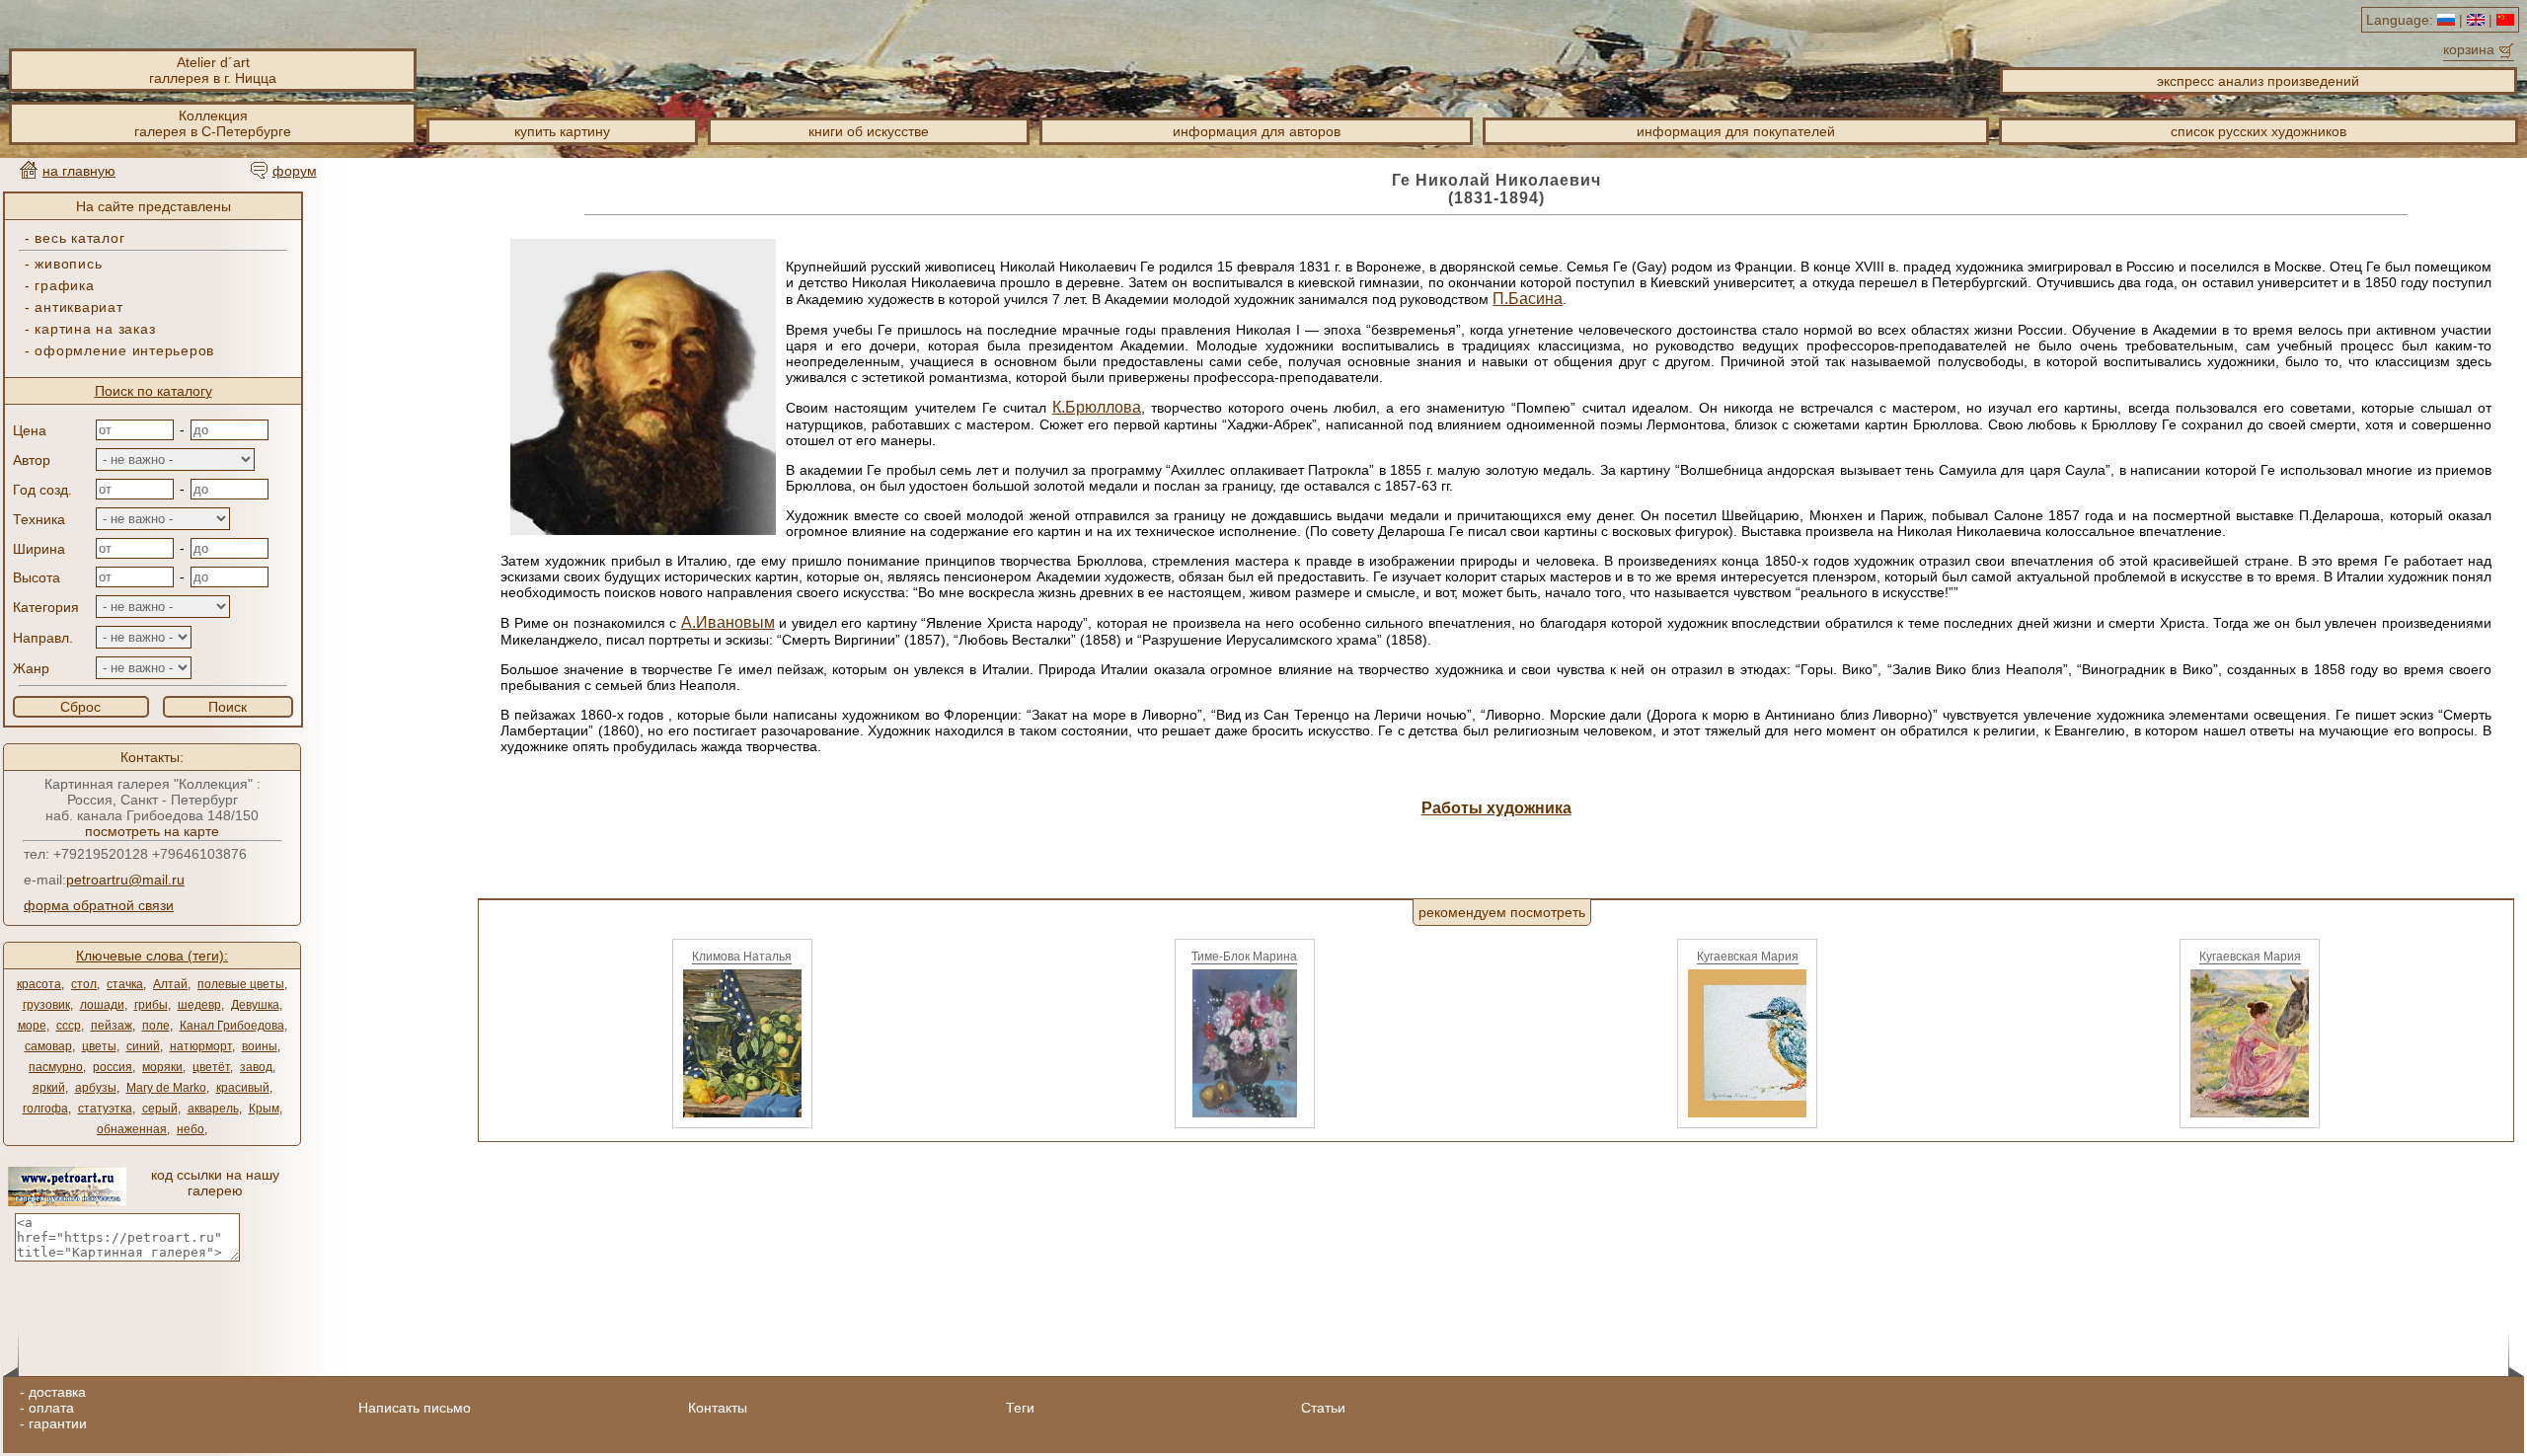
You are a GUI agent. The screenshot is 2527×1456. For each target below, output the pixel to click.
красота (39, 984)
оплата (51, 1408)
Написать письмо (415, 1408)
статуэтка (105, 1109)
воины (260, 1046)
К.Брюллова (1097, 407)
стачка (125, 984)
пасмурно (56, 1067)
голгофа (45, 1109)
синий (143, 1046)
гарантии (58, 1423)
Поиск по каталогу (153, 391)
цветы (99, 1046)
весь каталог (79, 238)
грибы (151, 1005)
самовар (48, 1046)
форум (295, 171)
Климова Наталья (742, 957)
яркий (49, 1088)
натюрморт (201, 1046)
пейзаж (112, 1026)
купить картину (562, 131)
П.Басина (1528, 299)
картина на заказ (95, 329)
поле (156, 1026)
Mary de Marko (166, 1088)
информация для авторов (1257, 131)
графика (64, 285)
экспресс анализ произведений (2258, 81)
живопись (68, 264)
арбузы (96, 1088)
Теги (1020, 1408)
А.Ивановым (728, 622)
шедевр (199, 1005)
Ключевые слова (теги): (152, 956)
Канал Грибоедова (232, 1026)
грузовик (46, 1005)
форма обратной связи (99, 905)
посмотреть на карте (152, 831)
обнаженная (132, 1129)
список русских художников (2259, 131)
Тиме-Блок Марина (1244, 957)
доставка (57, 1392)
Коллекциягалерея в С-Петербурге (213, 123)
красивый (243, 1088)
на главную (79, 171)
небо (191, 1129)
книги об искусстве (869, 131)
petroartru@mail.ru (125, 880)
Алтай (170, 984)
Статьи (1323, 1408)
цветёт (211, 1067)
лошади (102, 1005)
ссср (69, 1026)
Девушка (255, 1005)
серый (160, 1109)
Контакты (718, 1408)
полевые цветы (241, 984)
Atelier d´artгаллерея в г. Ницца (213, 70)
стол (84, 984)
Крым (264, 1109)
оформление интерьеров (124, 350)
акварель (213, 1109)
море (32, 1026)
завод (256, 1067)
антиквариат (78, 307)
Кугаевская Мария (1748, 957)
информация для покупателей (1736, 131)
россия (113, 1067)
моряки (162, 1067)
